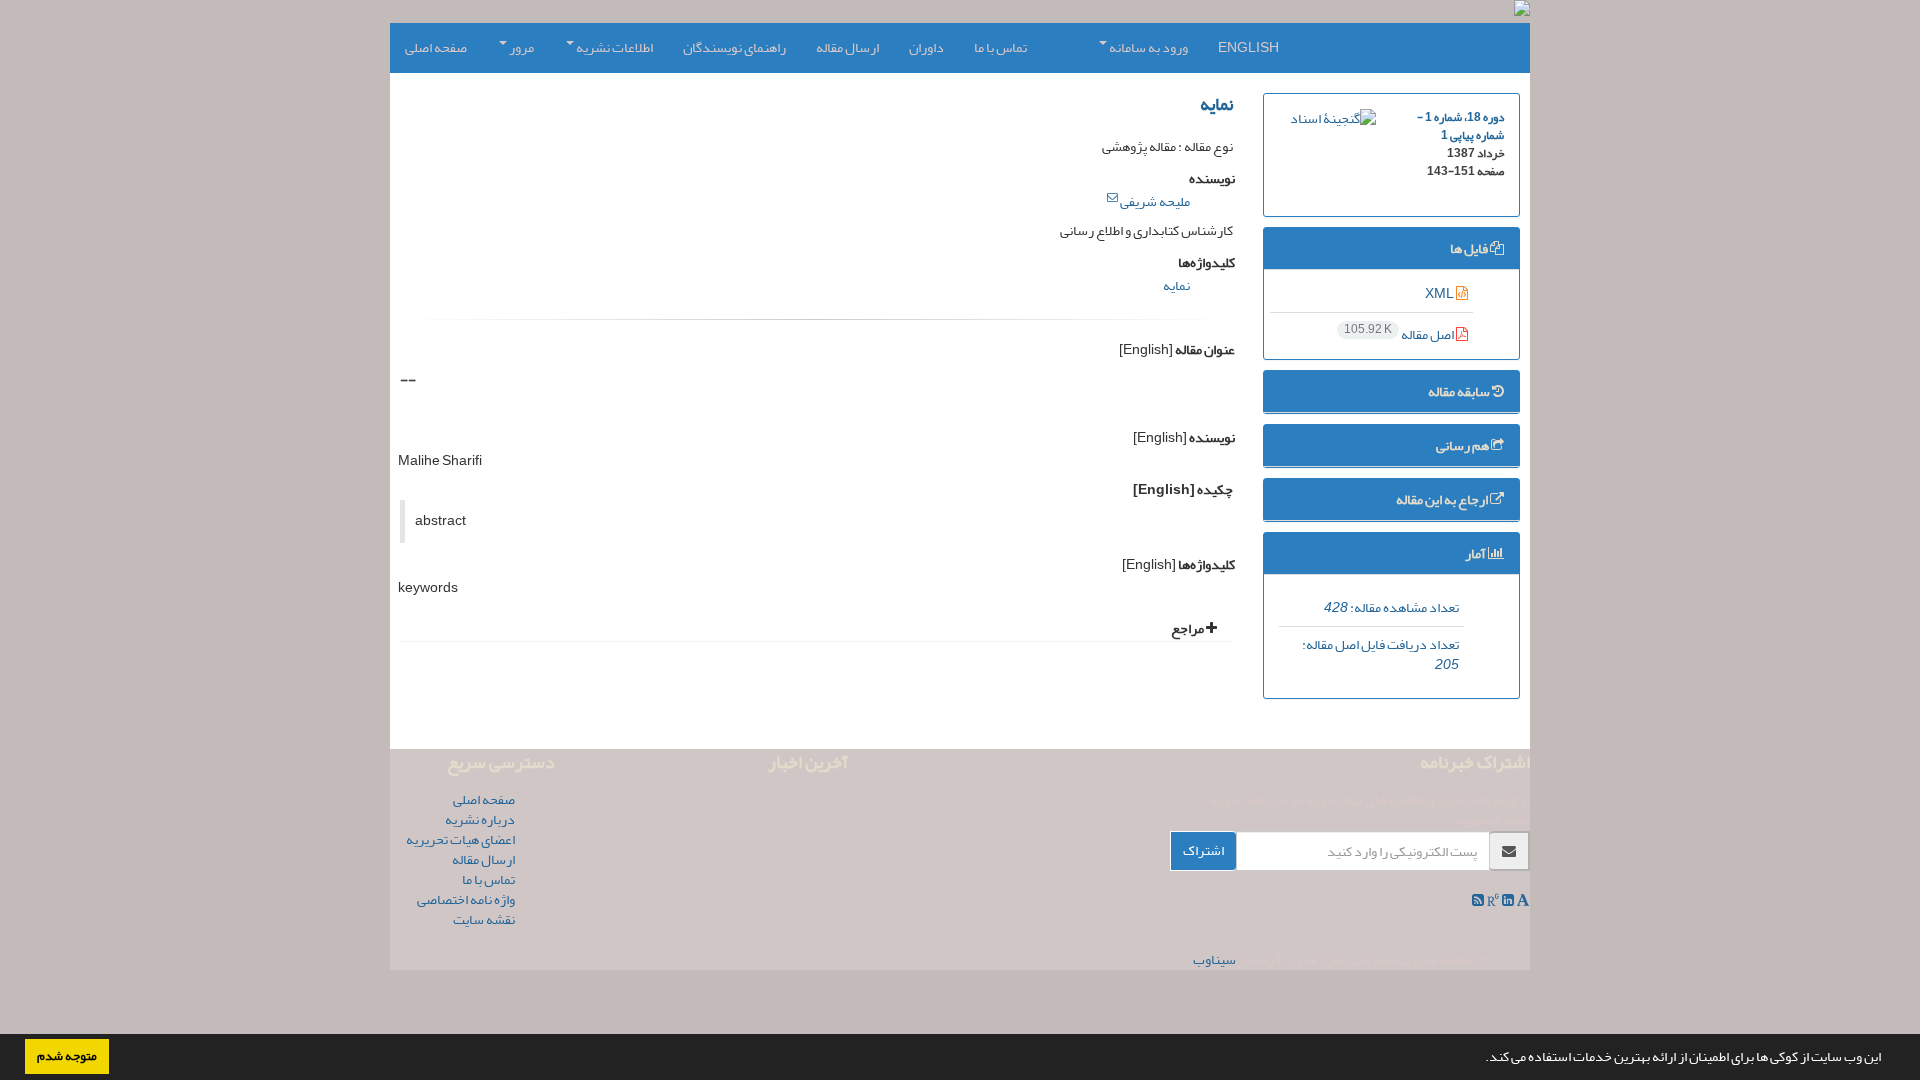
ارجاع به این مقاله (1443, 499)
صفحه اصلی (436, 47)
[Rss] (1478, 900)
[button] (1480, 1059)
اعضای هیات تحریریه (460, 839)
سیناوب (1214, 959)
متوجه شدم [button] (67, 1056)
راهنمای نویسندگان (734, 47)
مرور (520, 47)
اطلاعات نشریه (613, 47)
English (1248, 47)
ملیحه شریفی (1155, 201)
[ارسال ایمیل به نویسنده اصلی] (1112, 198)
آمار (1476, 553)
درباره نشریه (480, 819)
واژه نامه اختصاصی (466, 899)
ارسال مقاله (847, 47)
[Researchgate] (1492, 900)
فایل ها (1470, 248)
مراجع (1188, 628)
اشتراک (1203, 850)
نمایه (1216, 104)
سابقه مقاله (1460, 391)
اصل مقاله (1400, 334)
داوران (926, 47)
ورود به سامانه (1147, 47)
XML (1440, 293)
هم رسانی (1463, 445)
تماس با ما (1000, 47)
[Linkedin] (1507, 900)
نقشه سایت (484, 919)
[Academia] (1522, 900)
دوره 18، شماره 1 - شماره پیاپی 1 (1460, 126)
